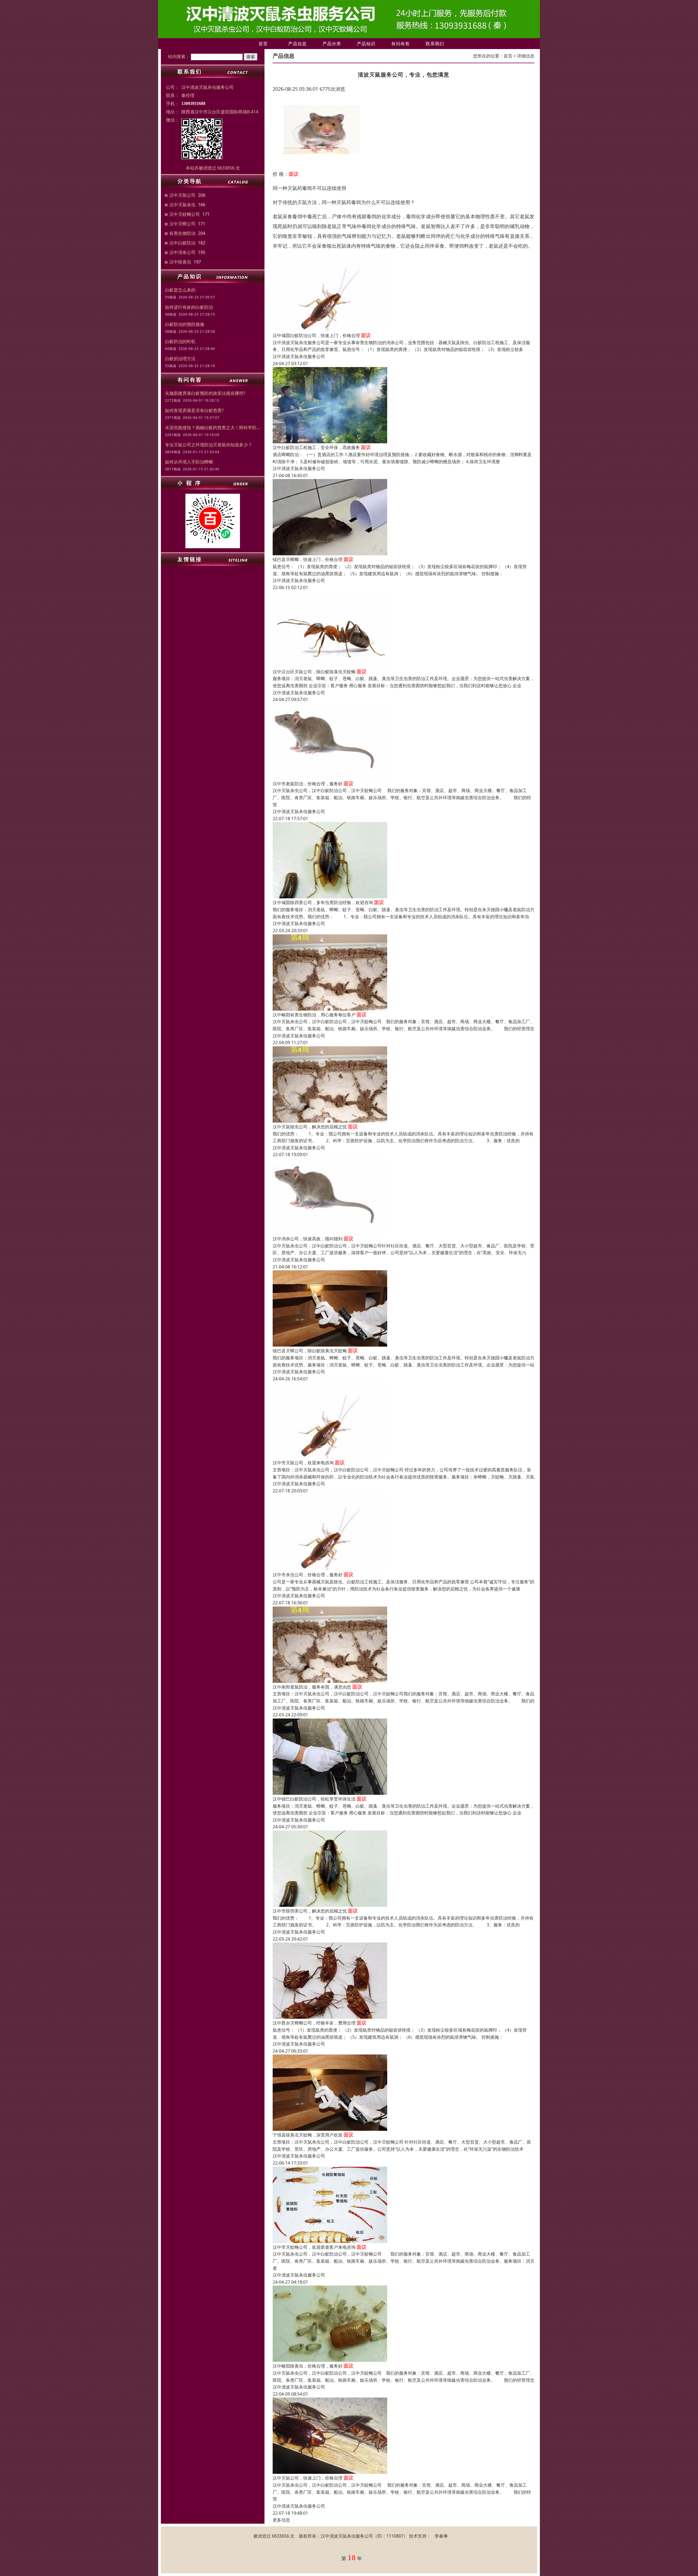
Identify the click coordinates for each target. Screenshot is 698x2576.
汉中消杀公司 (182, 252)
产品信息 (297, 44)
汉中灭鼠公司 (182, 195)
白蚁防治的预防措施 (185, 324)
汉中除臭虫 (180, 262)
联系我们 (435, 44)
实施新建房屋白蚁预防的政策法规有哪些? (205, 393)
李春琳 (441, 2536)
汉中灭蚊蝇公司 (185, 214)
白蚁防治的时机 (180, 341)
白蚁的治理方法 (180, 359)
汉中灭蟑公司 (182, 224)
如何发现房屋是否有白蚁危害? (194, 410)
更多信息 (281, 2520)
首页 (263, 44)
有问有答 (401, 44)
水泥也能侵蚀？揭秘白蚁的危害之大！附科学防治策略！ (213, 428)
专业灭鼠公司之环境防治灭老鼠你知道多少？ (209, 445)
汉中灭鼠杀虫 (182, 205)
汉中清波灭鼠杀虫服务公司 (299, 356)
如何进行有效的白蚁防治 (189, 307)
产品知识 (366, 44)
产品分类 (332, 44)
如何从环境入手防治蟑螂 (189, 462)
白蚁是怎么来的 (180, 290)
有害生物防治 (182, 233)
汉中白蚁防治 (182, 243)
